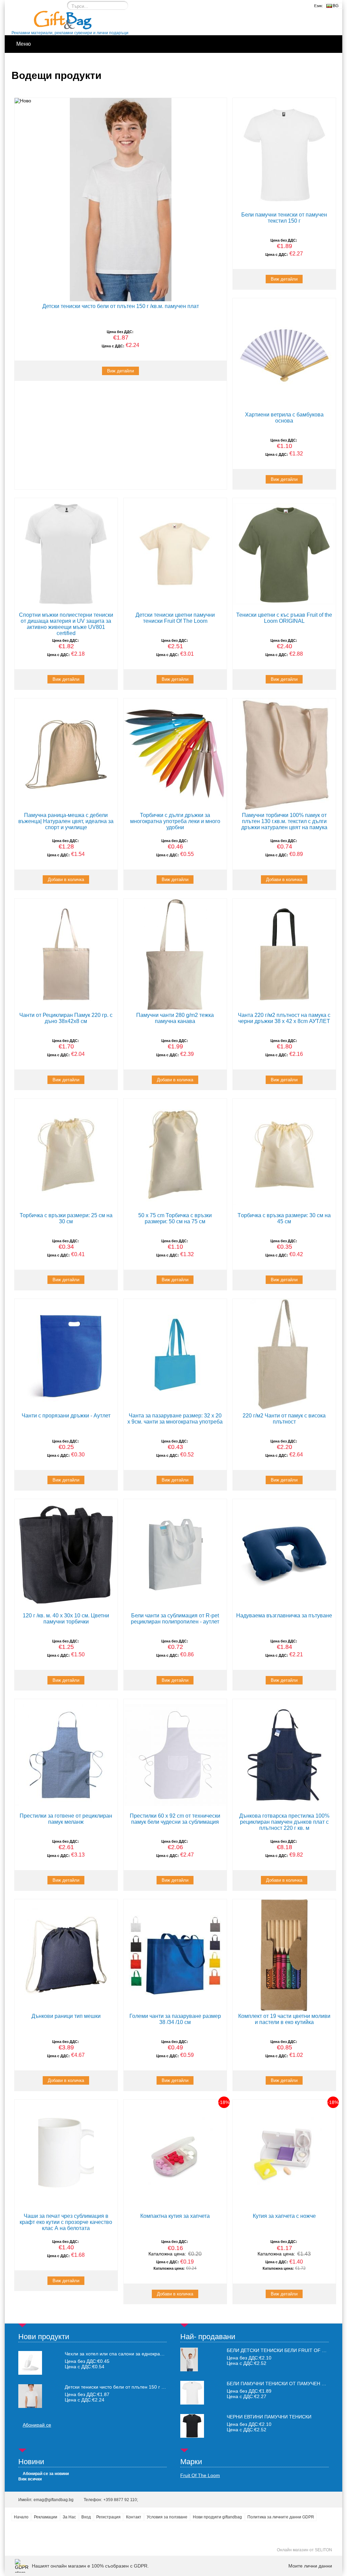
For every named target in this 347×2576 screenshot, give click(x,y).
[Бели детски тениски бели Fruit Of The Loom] (189, 2370)
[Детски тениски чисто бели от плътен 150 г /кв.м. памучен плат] (121, 200)
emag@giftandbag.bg (54, 2500)
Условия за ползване (167, 2517)
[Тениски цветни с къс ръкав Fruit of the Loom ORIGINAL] (284, 554)
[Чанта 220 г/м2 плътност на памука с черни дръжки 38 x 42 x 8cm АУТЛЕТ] (284, 955)
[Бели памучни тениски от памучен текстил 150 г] (284, 154)
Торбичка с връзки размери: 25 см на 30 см (66, 1218)
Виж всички (30, 2479)
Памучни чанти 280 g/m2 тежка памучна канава (175, 1018)
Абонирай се (37, 2425)
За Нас (69, 2517)
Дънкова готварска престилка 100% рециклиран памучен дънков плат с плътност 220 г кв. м (284, 1822)
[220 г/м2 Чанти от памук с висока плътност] (284, 1355)
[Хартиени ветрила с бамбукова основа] (284, 354)
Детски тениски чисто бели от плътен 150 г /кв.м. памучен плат (121, 306)
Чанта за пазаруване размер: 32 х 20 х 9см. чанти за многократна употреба (175, 1419)
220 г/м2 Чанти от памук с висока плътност (284, 1419)
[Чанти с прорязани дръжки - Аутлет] (66, 1355)
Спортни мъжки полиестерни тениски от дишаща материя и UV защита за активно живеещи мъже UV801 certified (66, 624)
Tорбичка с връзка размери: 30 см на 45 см (284, 1218)
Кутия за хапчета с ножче (284, 2216)
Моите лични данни (310, 2566)
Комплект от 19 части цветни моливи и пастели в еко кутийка (284, 2019)
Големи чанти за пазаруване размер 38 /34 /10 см (175, 2019)
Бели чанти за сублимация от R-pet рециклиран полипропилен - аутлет (175, 1619)
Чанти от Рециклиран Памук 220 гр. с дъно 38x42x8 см (66, 1018)
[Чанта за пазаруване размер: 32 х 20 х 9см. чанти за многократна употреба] (175, 1355)
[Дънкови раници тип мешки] (66, 1955)
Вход (86, 2517)
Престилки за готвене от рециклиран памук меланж (66, 1819)
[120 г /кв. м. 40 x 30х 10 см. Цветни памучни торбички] (66, 1555)
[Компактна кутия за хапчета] (175, 2155)
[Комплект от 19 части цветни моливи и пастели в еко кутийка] (284, 1955)
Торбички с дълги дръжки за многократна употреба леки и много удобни (175, 821)
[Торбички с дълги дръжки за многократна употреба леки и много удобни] (175, 754)
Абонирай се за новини (46, 2474)
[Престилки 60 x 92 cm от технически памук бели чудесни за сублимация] (175, 1755)
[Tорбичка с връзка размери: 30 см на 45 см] (284, 1154)
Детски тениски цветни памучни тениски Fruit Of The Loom (175, 618)
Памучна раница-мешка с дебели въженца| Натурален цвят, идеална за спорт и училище (66, 821)
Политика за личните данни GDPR (281, 2517)
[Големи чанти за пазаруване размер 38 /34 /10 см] (175, 1955)
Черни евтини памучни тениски (269, 2417)
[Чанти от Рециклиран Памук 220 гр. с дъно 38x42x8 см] (66, 955)
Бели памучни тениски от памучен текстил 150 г (284, 218)
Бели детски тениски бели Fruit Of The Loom (287, 2350)
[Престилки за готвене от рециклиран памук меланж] (66, 1755)
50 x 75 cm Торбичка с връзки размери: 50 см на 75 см (175, 1218)
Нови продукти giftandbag (217, 2517)
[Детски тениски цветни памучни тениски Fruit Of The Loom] (175, 554)
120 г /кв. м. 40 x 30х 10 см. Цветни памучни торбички (66, 1619)
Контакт (134, 2517)
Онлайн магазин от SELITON (304, 2550)
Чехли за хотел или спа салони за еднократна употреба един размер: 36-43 (116, 2354)
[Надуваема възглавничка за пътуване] (284, 1555)
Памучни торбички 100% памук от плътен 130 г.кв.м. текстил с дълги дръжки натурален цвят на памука (284, 821)
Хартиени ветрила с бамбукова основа (284, 418)
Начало (21, 2517)
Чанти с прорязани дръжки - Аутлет (66, 1416)
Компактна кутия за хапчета (175, 2216)
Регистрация (108, 2517)
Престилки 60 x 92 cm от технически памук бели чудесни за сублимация (175, 1819)
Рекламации (46, 2517)
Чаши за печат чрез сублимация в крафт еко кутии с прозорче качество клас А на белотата (66, 2222)
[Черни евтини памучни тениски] (192, 2436)
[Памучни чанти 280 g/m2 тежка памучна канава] (175, 955)
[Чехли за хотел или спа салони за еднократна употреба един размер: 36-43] (30, 2363)
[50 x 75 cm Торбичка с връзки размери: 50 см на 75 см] (175, 1154)
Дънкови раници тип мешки (66, 2016)
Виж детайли (120, 371)
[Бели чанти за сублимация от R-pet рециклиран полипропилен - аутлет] (175, 1555)
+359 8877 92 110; (121, 2500)
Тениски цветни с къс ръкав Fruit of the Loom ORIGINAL (284, 618)
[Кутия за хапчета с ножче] (284, 2155)
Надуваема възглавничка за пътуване (284, 1616)
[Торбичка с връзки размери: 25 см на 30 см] (66, 1154)
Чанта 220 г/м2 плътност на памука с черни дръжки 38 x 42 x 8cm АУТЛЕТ (284, 1018)
